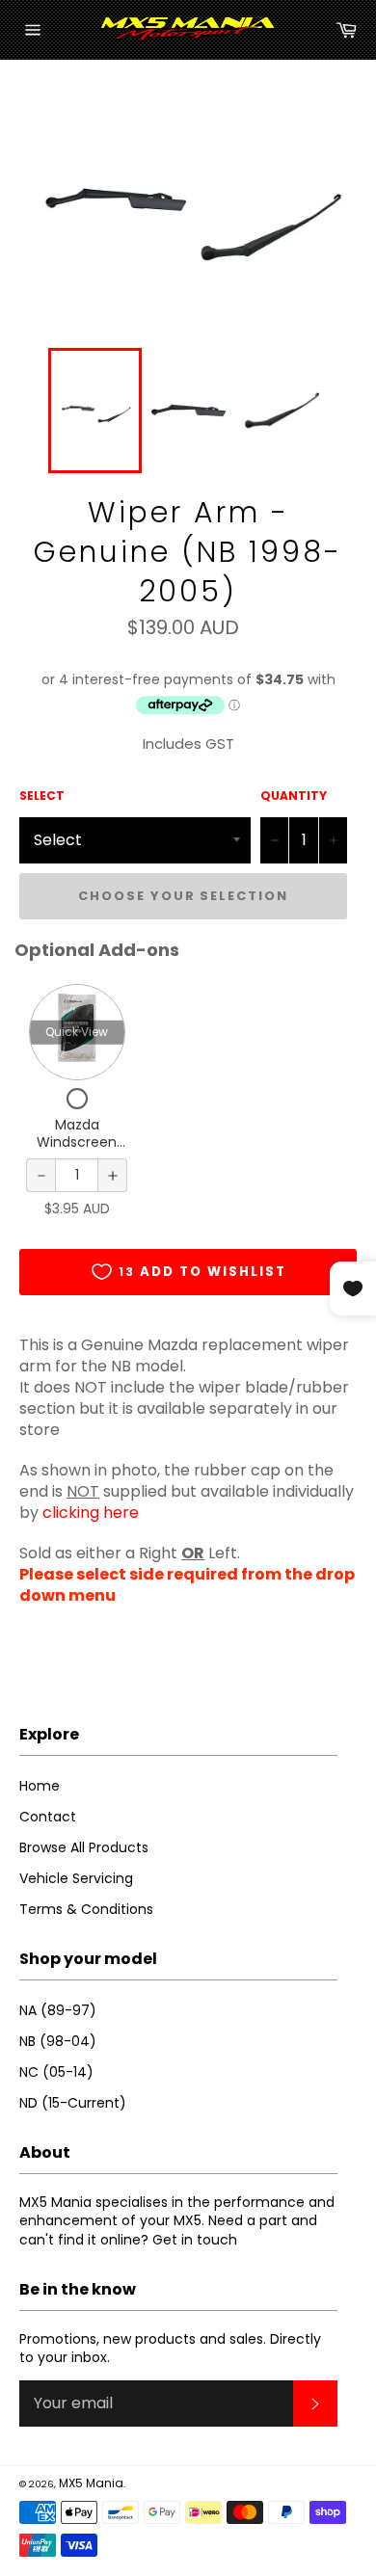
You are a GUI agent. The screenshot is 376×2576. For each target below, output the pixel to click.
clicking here (91, 1513)
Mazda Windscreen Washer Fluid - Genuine (77, 1150)
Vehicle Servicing (76, 1878)
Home (40, 1786)
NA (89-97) (58, 2010)
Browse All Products (84, 1847)
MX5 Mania (91, 2483)
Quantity (294, 796)
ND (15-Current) (73, 2103)
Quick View (77, 1032)
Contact (48, 1817)
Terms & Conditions (86, 1909)
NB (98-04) (58, 2041)
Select (42, 796)
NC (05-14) (56, 2072)
